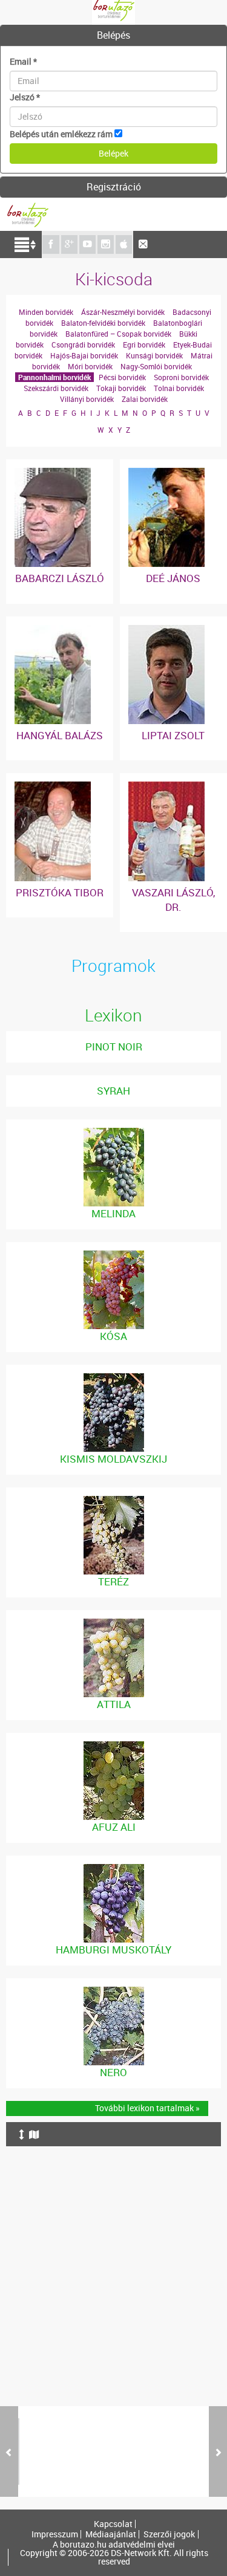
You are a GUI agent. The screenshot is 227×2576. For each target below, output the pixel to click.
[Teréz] (114, 1502)
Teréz (113, 1581)
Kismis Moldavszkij (113, 1459)
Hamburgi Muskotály (113, 1950)
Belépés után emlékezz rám (61, 134)
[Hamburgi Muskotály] (114, 1870)
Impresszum (55, 2534)
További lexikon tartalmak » (147, 2108)
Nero (113, 2072)
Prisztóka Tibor (60, 892)
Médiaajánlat (111, 2534)
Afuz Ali (114, 1827)
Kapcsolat (113, 2524)
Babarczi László (60, 578)
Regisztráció (114, 187)
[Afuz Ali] (114, 1747)
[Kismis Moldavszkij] (114, 1379)
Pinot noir (114, 1047)
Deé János (173, 578)
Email (23, 61)
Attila (114, 1704)
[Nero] (114, 1992)
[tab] (113, 36)
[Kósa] (114, 1256)
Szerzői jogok (169, 2534)
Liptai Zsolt (173, 735)
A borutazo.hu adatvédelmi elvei (114, 2545)
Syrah (113, 1091)
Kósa (113, 1336)
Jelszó (25, 97)
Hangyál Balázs (60, 735)
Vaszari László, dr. (173, 900)
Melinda (113, 1213)
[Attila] (114, 1624)
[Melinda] (114, 1134)
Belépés (113, 35)
